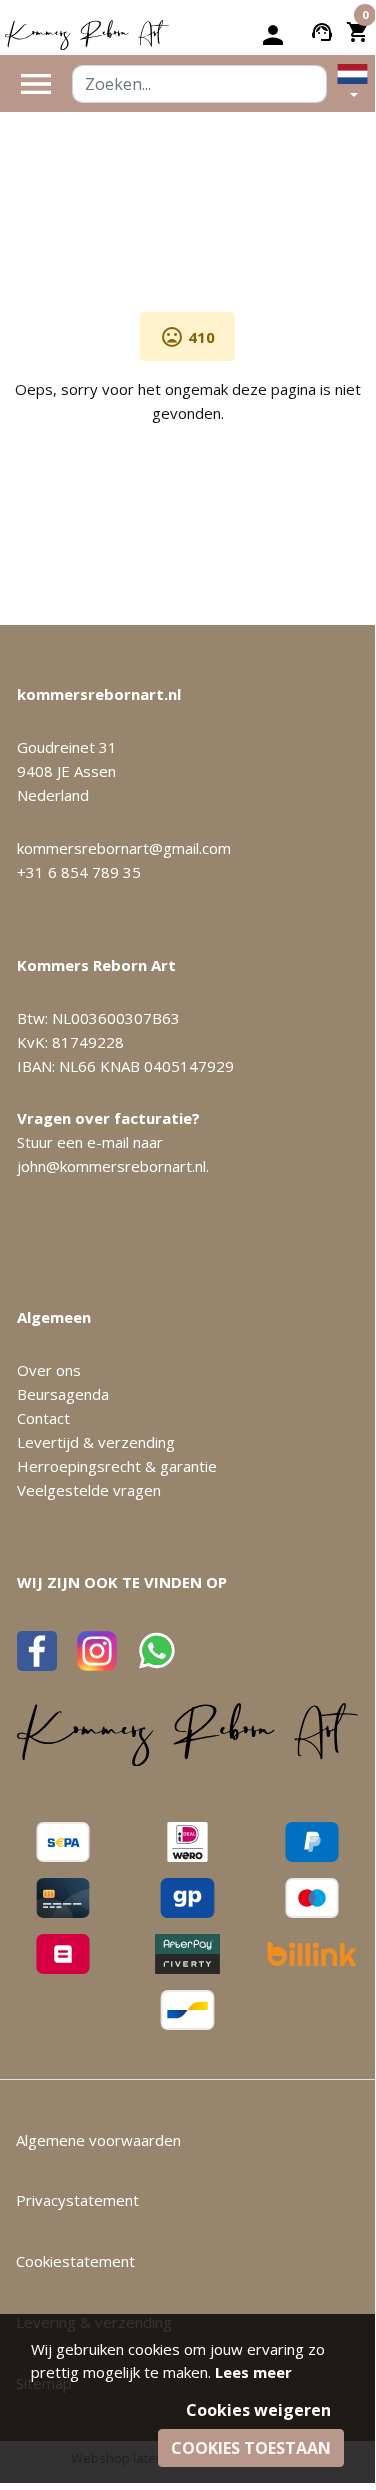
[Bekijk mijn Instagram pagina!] (97, 1651)
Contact (43, 1418)
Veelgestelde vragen (89, 1490)
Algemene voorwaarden (98, 2140)
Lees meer (253, 2372)
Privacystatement (77, 2200)
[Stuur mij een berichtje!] (157, 1651)
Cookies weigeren (258, 2410)
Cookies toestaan (251, 2448)
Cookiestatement (75, 2261)
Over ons (49, 1370)
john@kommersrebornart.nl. (113, 1166)
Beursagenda (63, 1394)
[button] (352, 83)
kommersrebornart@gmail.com (124, 848)
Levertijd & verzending (96, 1442)
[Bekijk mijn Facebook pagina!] (37, 1651)
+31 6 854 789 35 (79, 872)
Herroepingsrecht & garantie (117, 1466)
